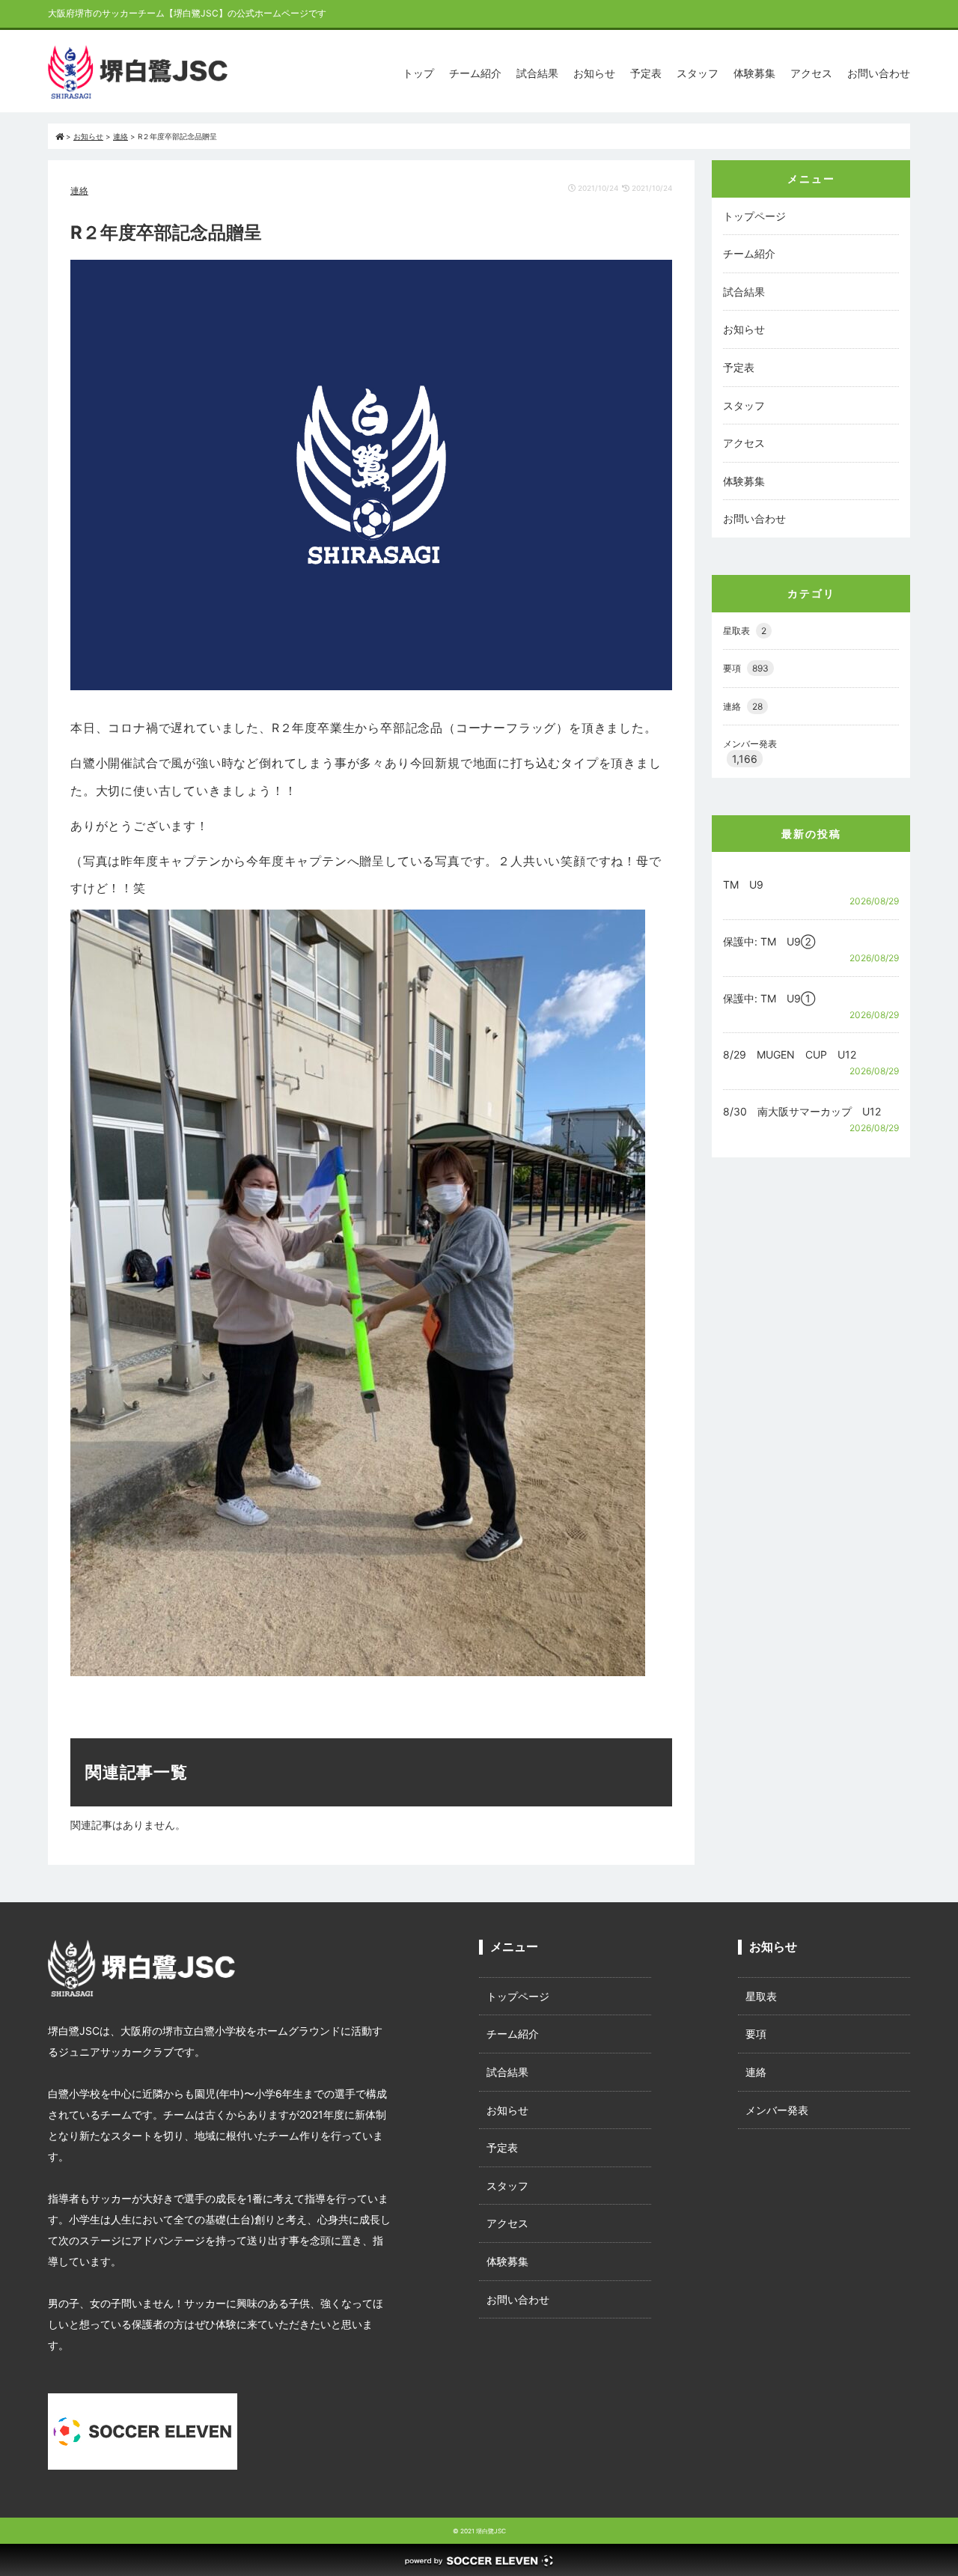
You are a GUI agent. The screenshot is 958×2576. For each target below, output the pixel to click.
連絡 (79, 191)
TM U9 (743, 884)
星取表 (745, 631)
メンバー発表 (750, 744)
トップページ (754, 216)
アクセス (811, 73)
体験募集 (754, 73)
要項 (746, 668)
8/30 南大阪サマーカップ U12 (802, 1111)
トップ (418, 73)
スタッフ (698, 73)
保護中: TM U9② (769, 941)
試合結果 (537, 73)
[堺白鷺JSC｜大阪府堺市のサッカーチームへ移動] (60, 136)
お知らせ (594, 73)
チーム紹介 (475, 73)
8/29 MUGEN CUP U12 (790, 1054)
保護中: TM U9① (769, 998)
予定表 (646, 73)
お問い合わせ (879, 73)
